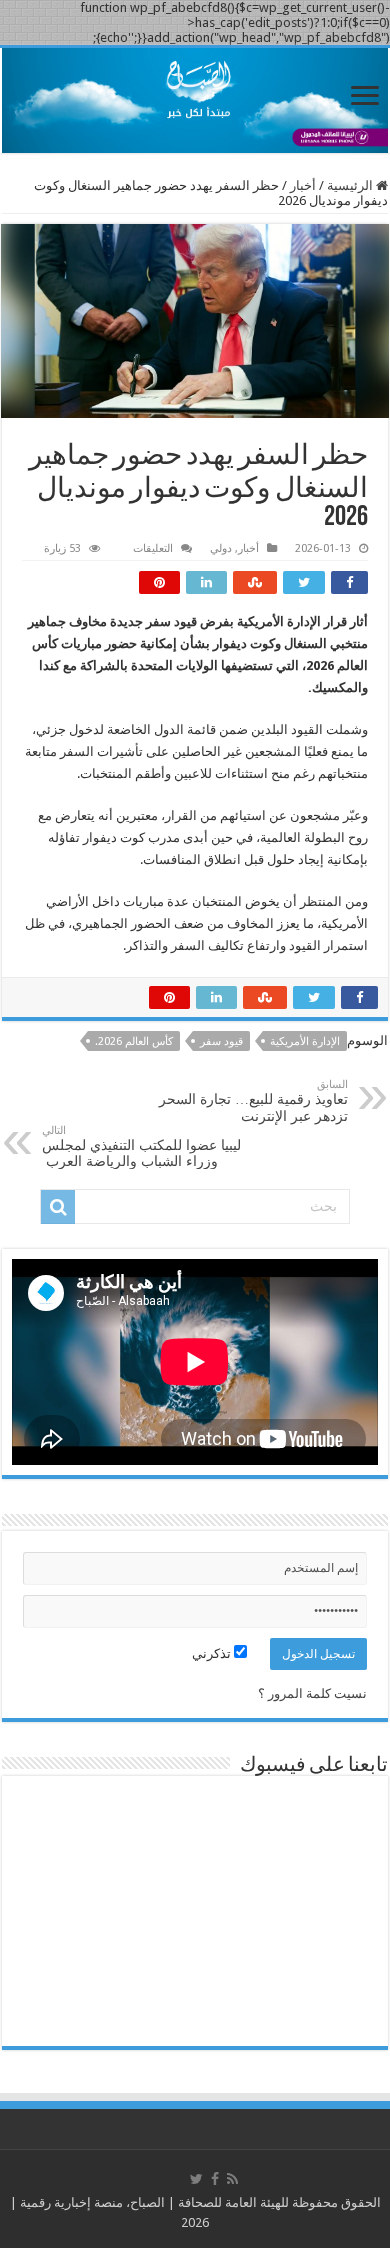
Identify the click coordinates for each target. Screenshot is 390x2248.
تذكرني (213, 1653)
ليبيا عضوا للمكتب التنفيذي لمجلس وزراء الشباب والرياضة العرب (141, 1146)
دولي (221, 548)
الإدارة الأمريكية (305, 1041)
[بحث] (58, 1207)
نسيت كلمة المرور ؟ (312, 1693)
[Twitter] (196, 2179)
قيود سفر (221, 1041)
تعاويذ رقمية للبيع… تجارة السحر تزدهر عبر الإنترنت (253, 1101)
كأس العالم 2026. (134, 1041)
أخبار (303, 185)
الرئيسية (351, 185)
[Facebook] (215, 2179)
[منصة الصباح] (195, 100)
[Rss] (232, 2179)
